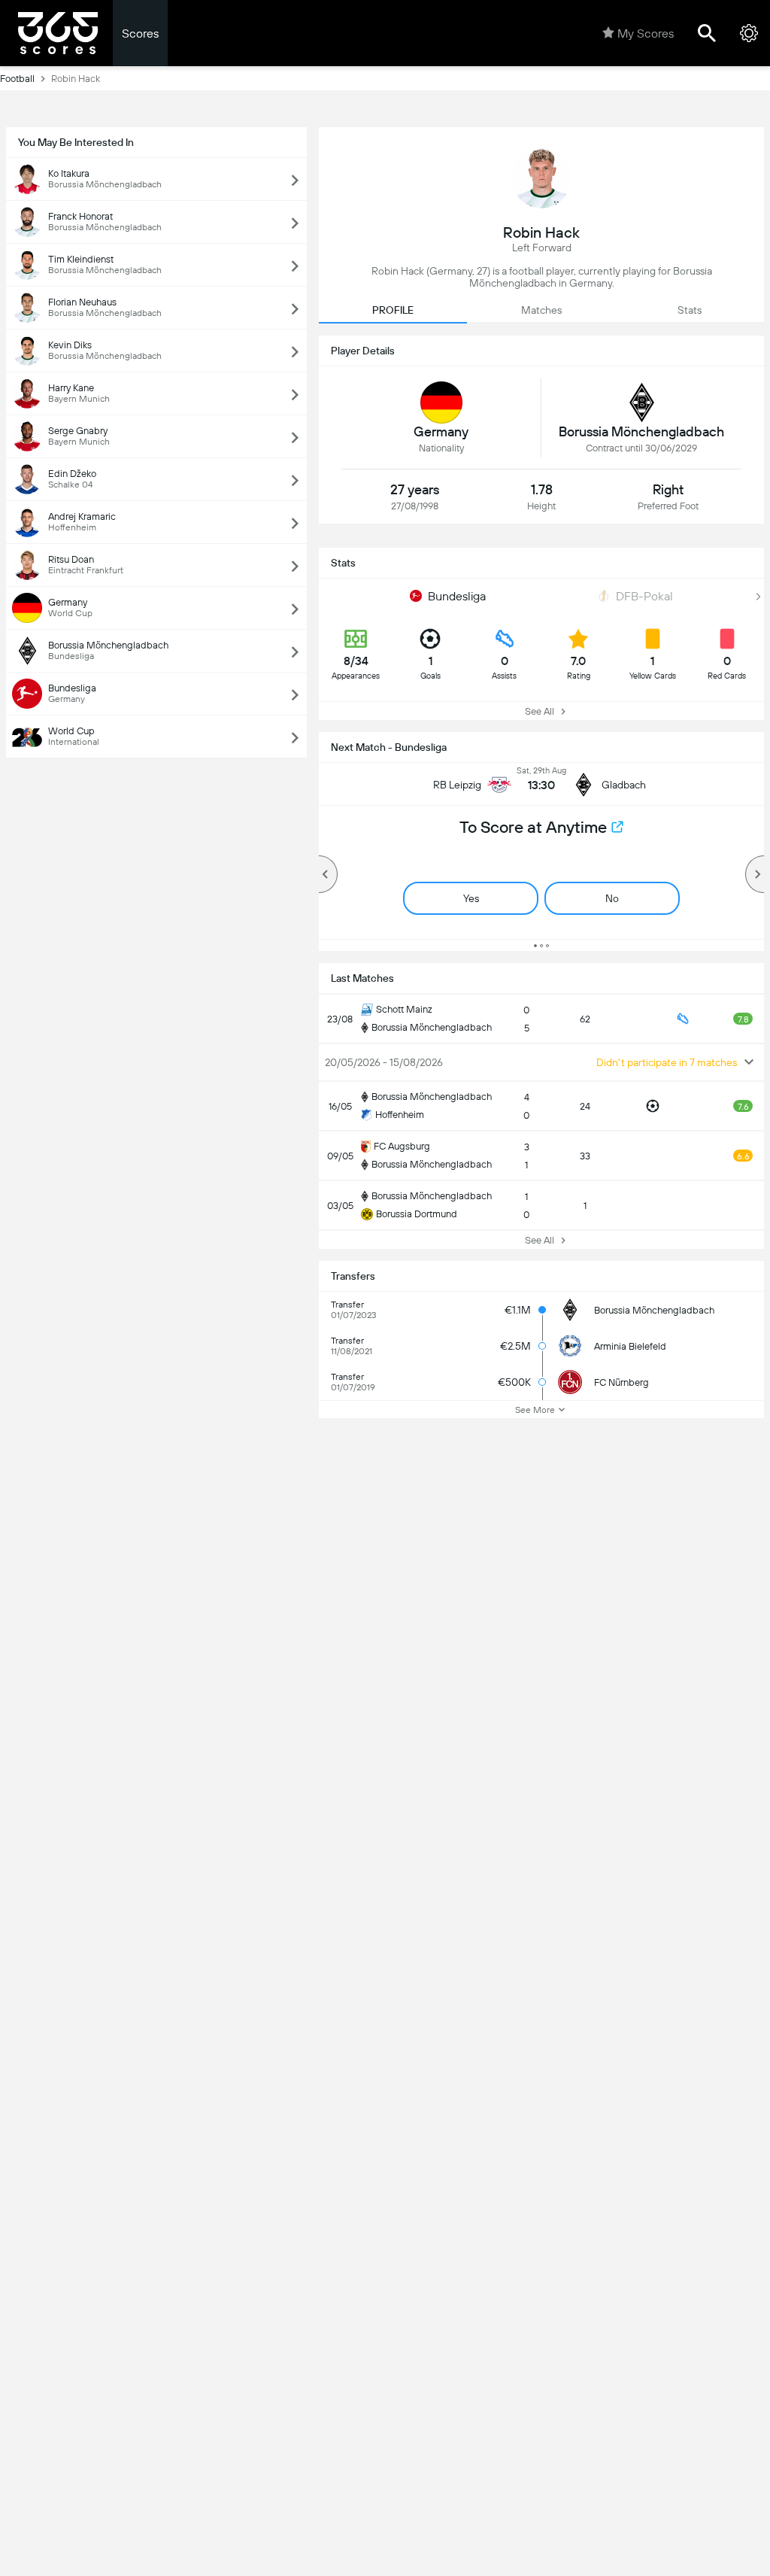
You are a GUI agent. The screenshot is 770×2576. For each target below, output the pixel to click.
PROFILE (393, 310)
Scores (140, 33)
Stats (690, 310)
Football (17, 79)
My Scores (646, 33)
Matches (541, 310)
